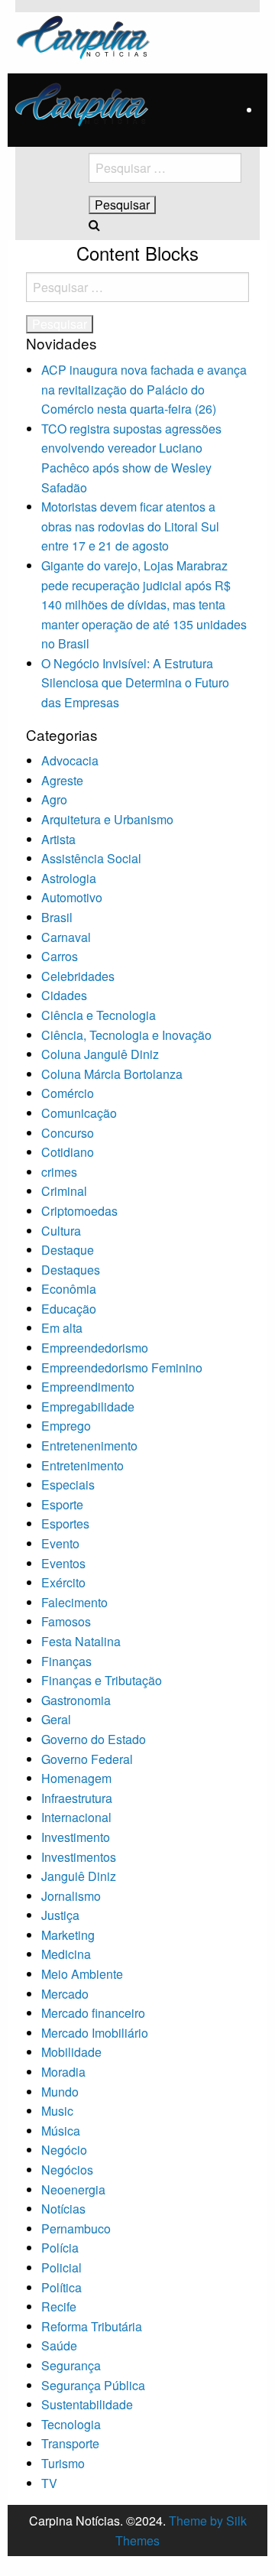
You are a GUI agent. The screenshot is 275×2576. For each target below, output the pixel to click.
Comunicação (79, 1113)
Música (61, 2131)
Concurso (68, 1133)
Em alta (62, 1328)
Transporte (70, 2443)
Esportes (65, 1524)
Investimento (76, 1837)
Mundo (60, 2092)
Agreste (62, 780)
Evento (60, 1543)
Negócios (67, 2170)
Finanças (66, 1661)
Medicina (66, 1954)
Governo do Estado (94, 1739)
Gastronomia (76, 1700)
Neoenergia (73, 2189)
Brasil (57, 917)
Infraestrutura (77, 1798)
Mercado (65, 1994)
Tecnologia (71, 2424)
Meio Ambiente (82, 1974)
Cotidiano (68, 1152)
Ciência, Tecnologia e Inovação (126, 1035)
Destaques (71, 1270)
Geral (56, 1719)
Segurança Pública (93, 2385)
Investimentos (79, 1857)
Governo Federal (87, 1759)
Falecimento (74, 1602)
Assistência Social (91, 858)
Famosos (66, 1621)
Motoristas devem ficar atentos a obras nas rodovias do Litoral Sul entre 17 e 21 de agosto (130, 526)
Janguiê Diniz (79, 1876)
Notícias (63, 2209)
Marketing (68, 1935)
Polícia (60, 2248)
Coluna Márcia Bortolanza (112, 1074)
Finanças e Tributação (102, 1680)
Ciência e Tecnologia (99, 1015)
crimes (59, 1172)
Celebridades (78, 976)
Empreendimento (88, 1387)
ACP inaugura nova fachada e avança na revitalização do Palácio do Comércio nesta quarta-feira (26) (144, 389)
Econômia (69, 1289)
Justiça (60, 1915)
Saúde (59, 2345)
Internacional (76, 1817)
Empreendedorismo (95, 1348)
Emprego (66, 1426)
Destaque (68, 1250)
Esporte (62, 1504)
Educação (69, 1309)
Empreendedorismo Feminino (122, 1368)
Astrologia (69, 878)
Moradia (63, 2072)
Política (61, 2287)
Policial (61, 2267)
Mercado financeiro (93, 2013)
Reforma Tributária (92, 2326)
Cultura (61, 1231)
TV (49, 2483)
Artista (58, 839)
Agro (54, 799)
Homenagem (76, 1778)
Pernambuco (76, 2228)
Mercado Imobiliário (95, 2033)
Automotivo (72, 897)
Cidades (64, 995)
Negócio (64, 2150)
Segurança (71, 2365)
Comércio (68, 1093)
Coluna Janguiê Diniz (100, 1054)
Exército (63, 1582)
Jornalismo (71, 1896)
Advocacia (70, 760)
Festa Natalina (81, 1641)
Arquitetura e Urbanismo (107, 819)
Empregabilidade (88, 1407)
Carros (60, 956)
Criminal (64, 1191)
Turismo (63, 2463)
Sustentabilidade (87, 2404)
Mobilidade (71, 2052)
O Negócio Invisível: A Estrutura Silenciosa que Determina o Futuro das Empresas (135, 683)
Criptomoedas (79, 1211)
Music (57, 2111)
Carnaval (66, 937)
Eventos (63, 1563)
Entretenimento (82, 1465)
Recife (59, 2306)
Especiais (68, 1485)
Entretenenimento (89, 1446)
